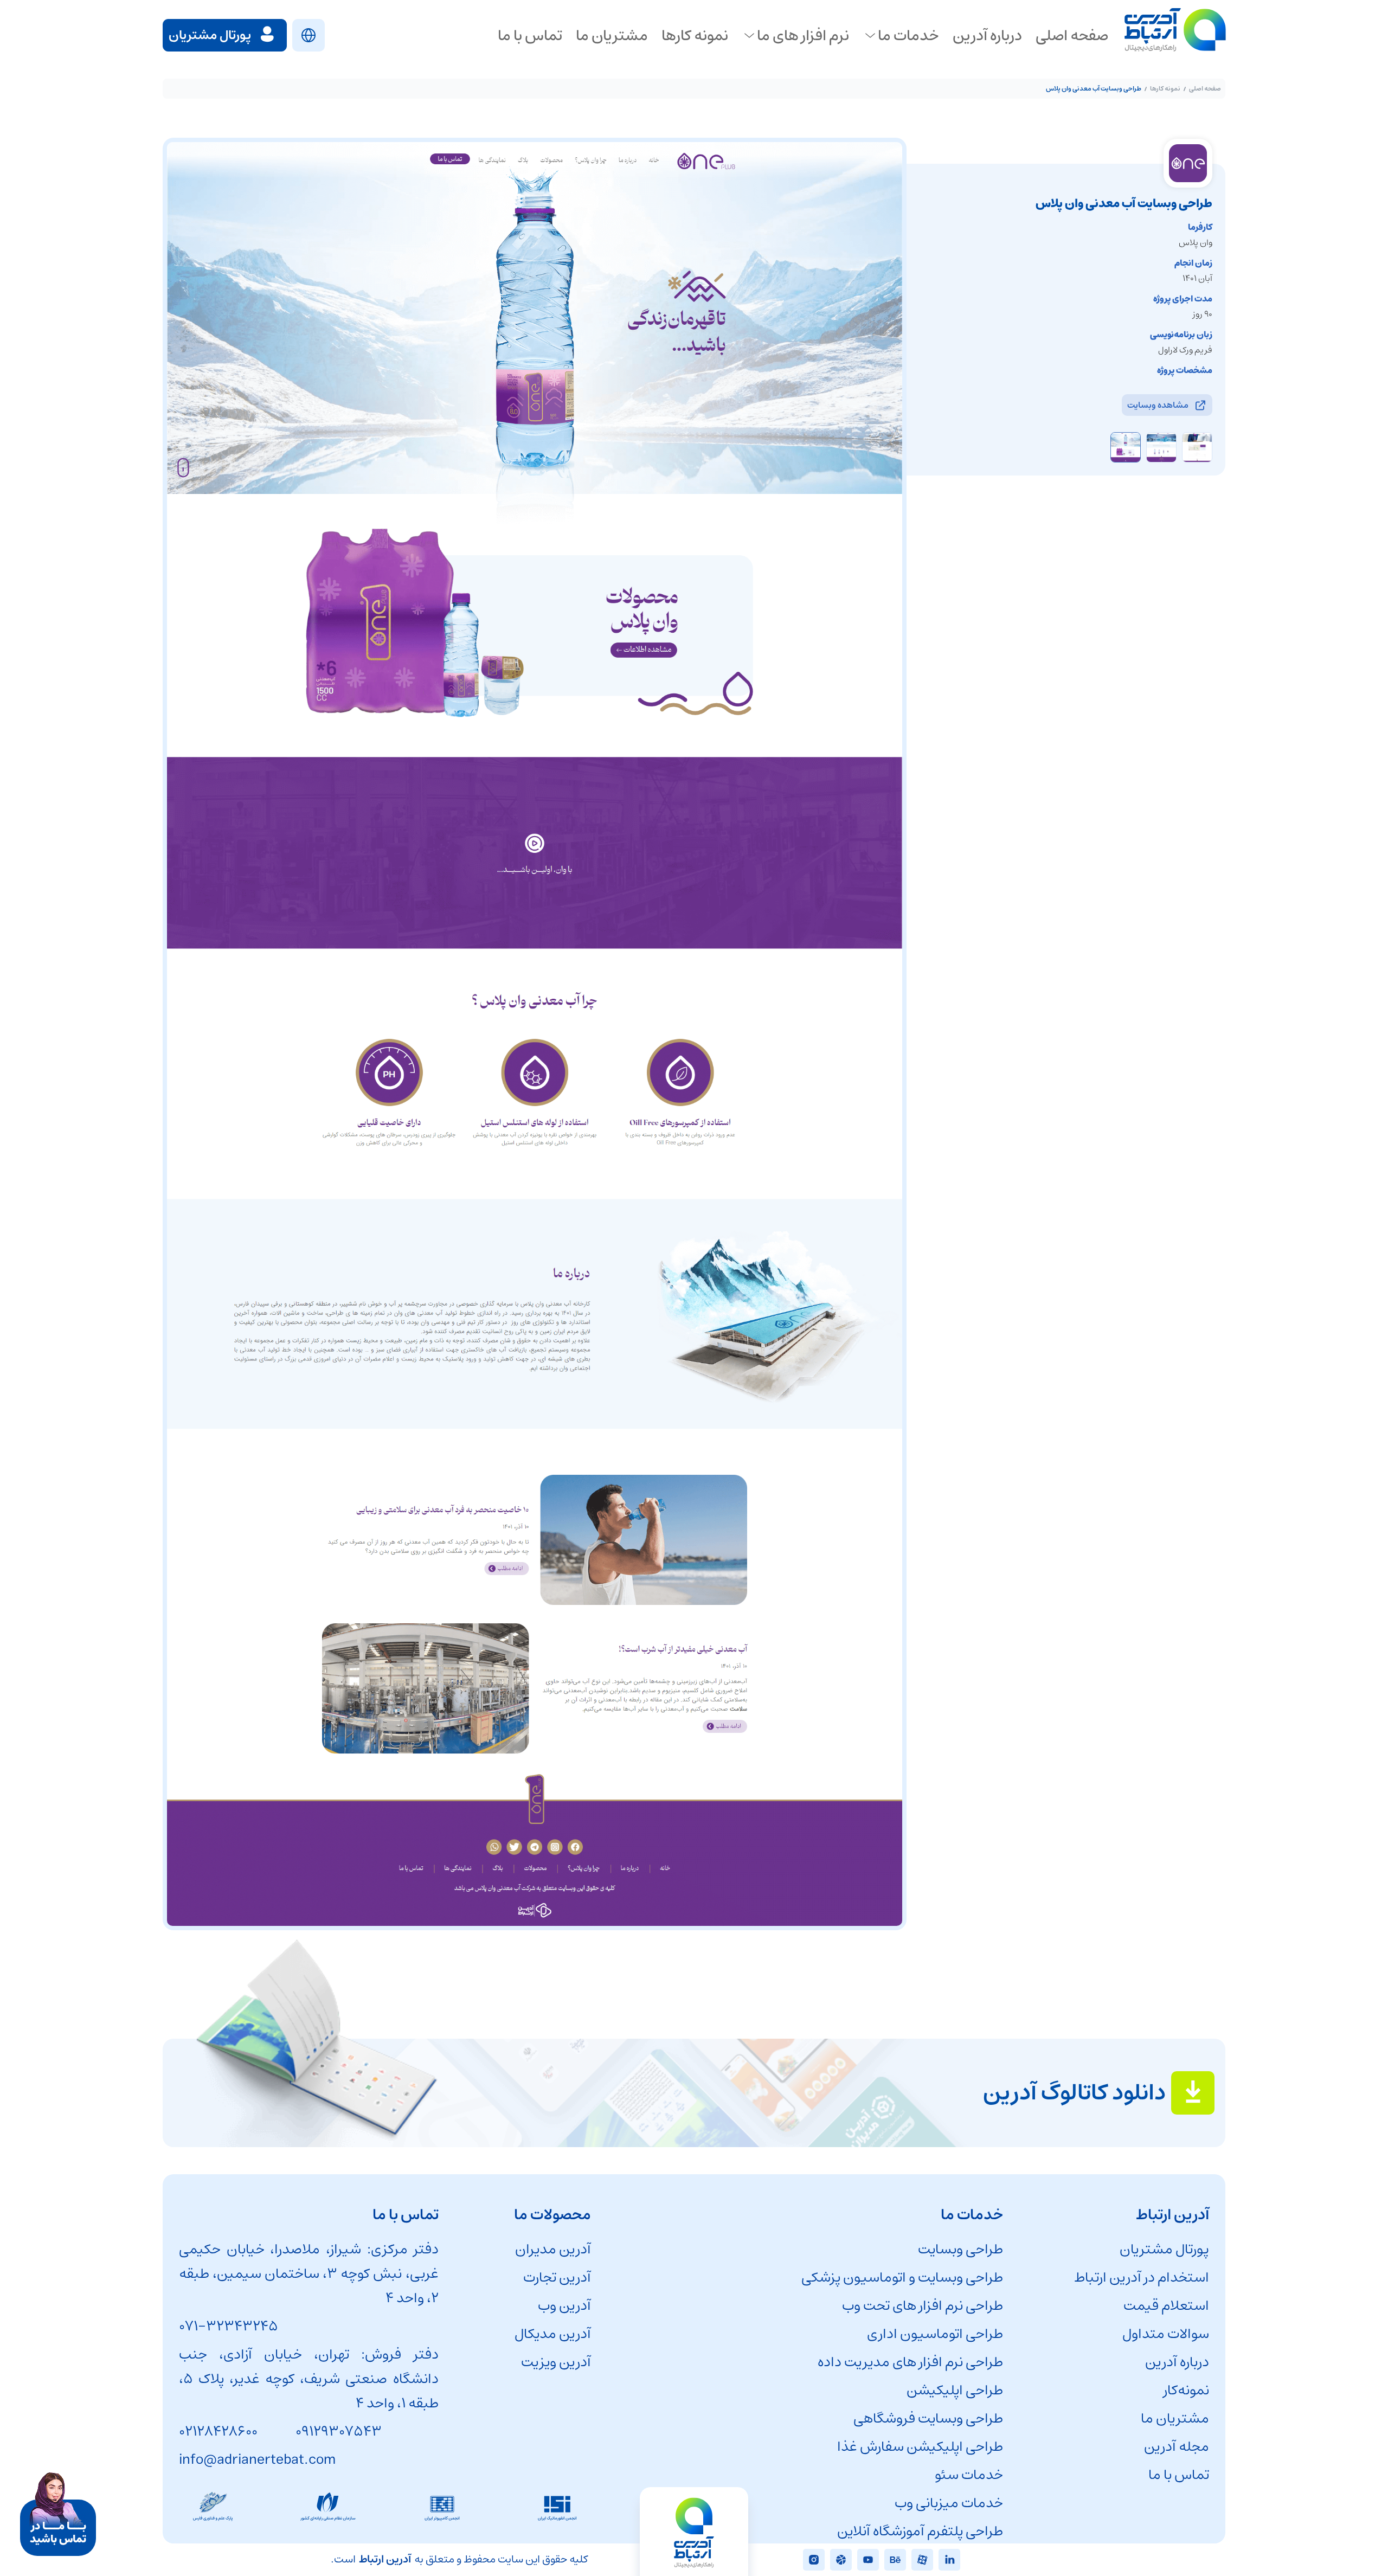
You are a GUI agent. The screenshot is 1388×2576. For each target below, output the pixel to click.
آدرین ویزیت (556, 2362)
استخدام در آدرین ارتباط (1142, 2278)
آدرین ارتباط (385, 2559)
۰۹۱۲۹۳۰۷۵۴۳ (339, 2432)
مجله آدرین (1177, 2447)
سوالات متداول (1166, 2334)
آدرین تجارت (557, 2278)
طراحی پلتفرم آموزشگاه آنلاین (920, 2531)
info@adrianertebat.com (257, 2460)
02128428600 (218, 2432)
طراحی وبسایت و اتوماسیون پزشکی (902, 2278)
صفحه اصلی (1205, 89)
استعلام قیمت (1166, 2306)
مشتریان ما (1175, 2418)
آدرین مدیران (553, 2249)
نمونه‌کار (1186, 2390)
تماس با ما (1179, 2475)
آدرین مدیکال (553, 2334)
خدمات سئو (969, 2475)
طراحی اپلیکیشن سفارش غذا (920, 2447)
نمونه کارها (1165, 89)
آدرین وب (564, 2306)
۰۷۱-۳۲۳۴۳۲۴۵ (229, 2326)
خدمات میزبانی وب (949, 2503)
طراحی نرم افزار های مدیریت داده (910, 2362)
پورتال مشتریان (1164, 2249)
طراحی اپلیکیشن (955, 2390)
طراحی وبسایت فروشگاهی (928, 2418)
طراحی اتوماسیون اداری (935, 2334)
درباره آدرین (1177, 2362)
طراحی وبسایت (960, 2249)
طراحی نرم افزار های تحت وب (923, 2306)
